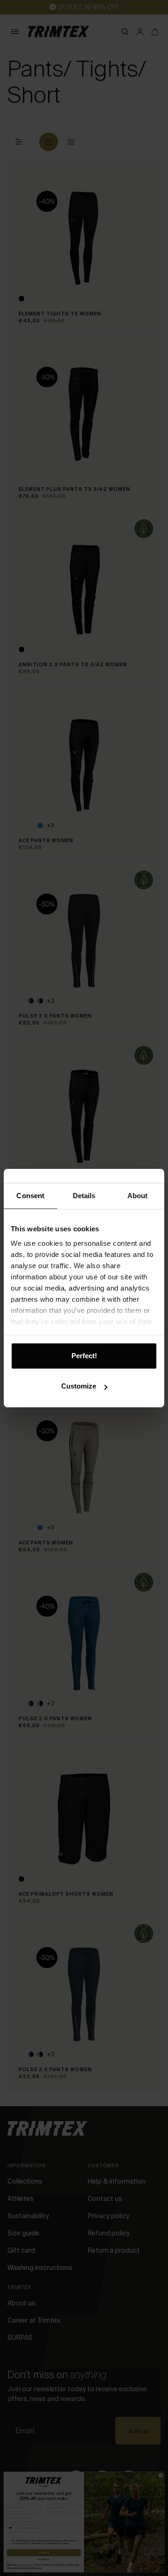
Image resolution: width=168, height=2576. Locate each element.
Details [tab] (84, 1196)
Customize (79, 1386)
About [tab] (138, 1196)
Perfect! (84, 1356)
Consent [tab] (30, 1196)
